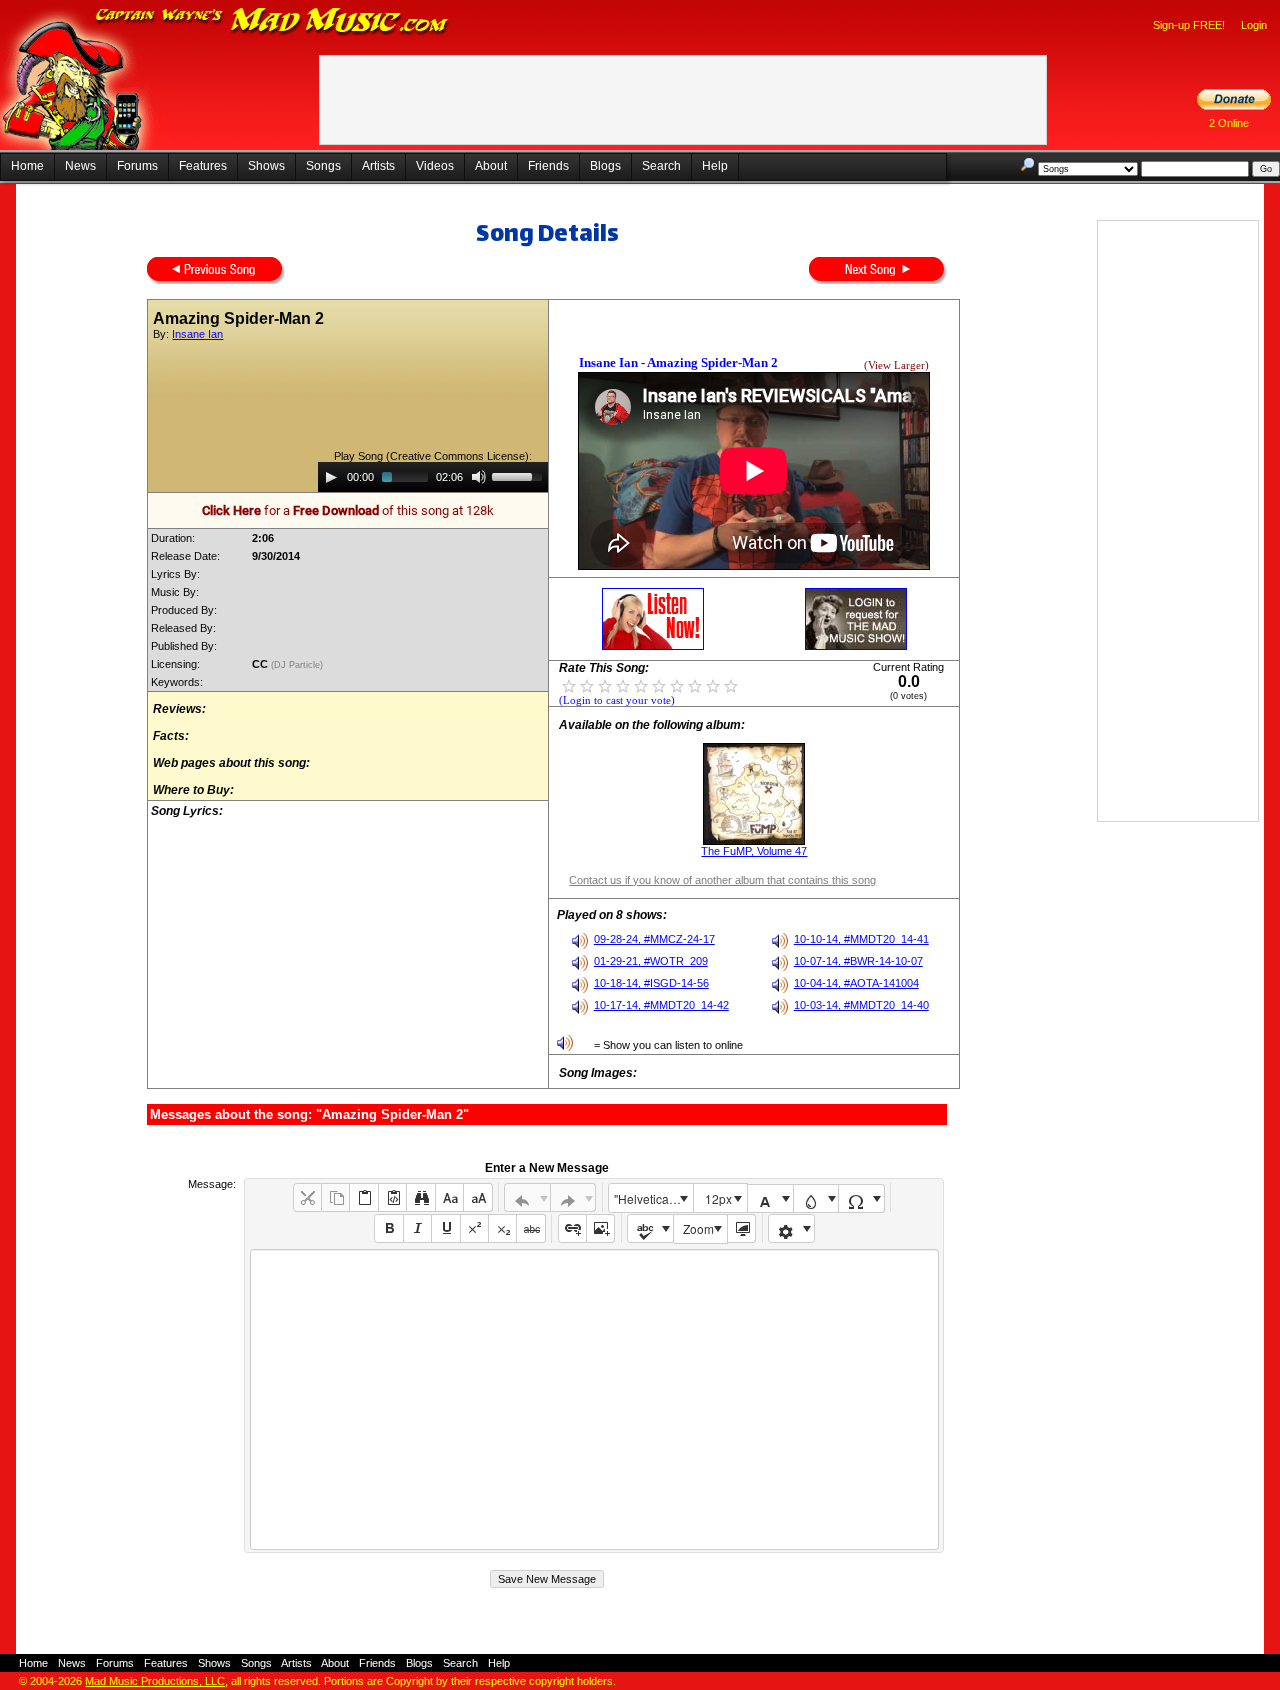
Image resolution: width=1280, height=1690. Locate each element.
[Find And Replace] (420, 1197)
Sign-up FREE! (1189, 25)
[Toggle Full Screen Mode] (741, 1228)
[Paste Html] (392, 1197)
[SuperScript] (474, 1228)
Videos (435, 166)
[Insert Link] (572, 1228)
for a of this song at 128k (348, 510)
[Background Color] (816, 1198)
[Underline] (445, 1228)
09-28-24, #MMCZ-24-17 (654, 939)
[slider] (520, 475)
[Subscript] (502, 1228)
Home (27, 166)
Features (203, 166)
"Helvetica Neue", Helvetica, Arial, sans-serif (653, 1198)
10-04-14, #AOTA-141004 (856, 983)
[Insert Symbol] (861, 1198)
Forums (137, 166)
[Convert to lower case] (449, 1197)
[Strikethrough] (530, 1228)
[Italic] (417, 1228)
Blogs (605, 166)
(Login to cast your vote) (617, 700)
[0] (569, 685)
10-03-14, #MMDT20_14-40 (861, 1005)
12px (718, 1198)
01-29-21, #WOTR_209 (651, 961)
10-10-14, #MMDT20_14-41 (861, 939)
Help (715, 166)
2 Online (1229, 123)
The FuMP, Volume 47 (754, 851)
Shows (266, 166)
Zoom (698, 1228)
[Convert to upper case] (477, 1197)
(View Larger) (896, 365)
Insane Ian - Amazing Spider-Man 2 (678, 362)
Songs (323, 166)
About (491, 166)
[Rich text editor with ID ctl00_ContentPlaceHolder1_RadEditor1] (594, 1399)
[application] (433, 477)
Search (661, 166)
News (80, 166)
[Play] (331, 477)
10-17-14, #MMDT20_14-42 (661, 1005)
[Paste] (363, 1197)
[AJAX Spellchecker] (650, 1228)
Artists (378, 166)
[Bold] (388, 1228)
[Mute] (479, 477)
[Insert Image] (600, 1228)
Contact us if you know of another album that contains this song (722, 880)
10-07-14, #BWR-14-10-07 (858, 961)
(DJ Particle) (298, 665)
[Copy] (335, 1197)
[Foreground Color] (770, 1198)
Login (1254, 25)
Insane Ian (197, 334)
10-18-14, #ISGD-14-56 (651, 983)
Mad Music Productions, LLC (155, 1681)
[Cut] (307, 1197)
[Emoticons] (791, 1228)
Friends (548, 166)
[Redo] (573, 1197)
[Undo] (527, 1197)
